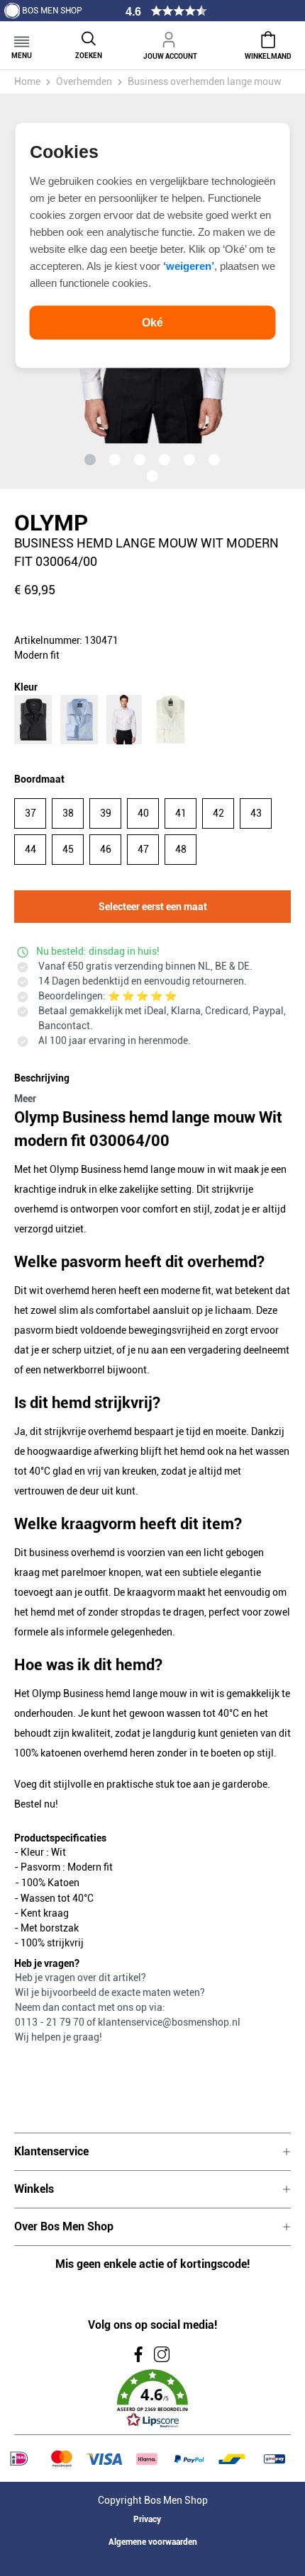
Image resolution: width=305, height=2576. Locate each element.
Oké (152, 322)
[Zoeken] (89, 37)
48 (181, 849)
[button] (152, 2399)
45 (68, 849)
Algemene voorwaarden (153, 2542)
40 (143, 813)
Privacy (147, 2519)
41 (181, 813)
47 (143, 849)
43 (256, 813)
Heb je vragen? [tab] (47, 1963)
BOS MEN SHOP (52, 11)
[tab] (149, 1086)
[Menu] (22, 37)
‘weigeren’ (189, 265)
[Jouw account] (170, 38)
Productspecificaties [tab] (60, 1838)
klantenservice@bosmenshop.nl (169, 2022)
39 (106, 813)
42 (218, 813)
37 (30, 813)
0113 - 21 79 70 (51, 2022)
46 (106, 849)
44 (30, 849)
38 (68, 813)
